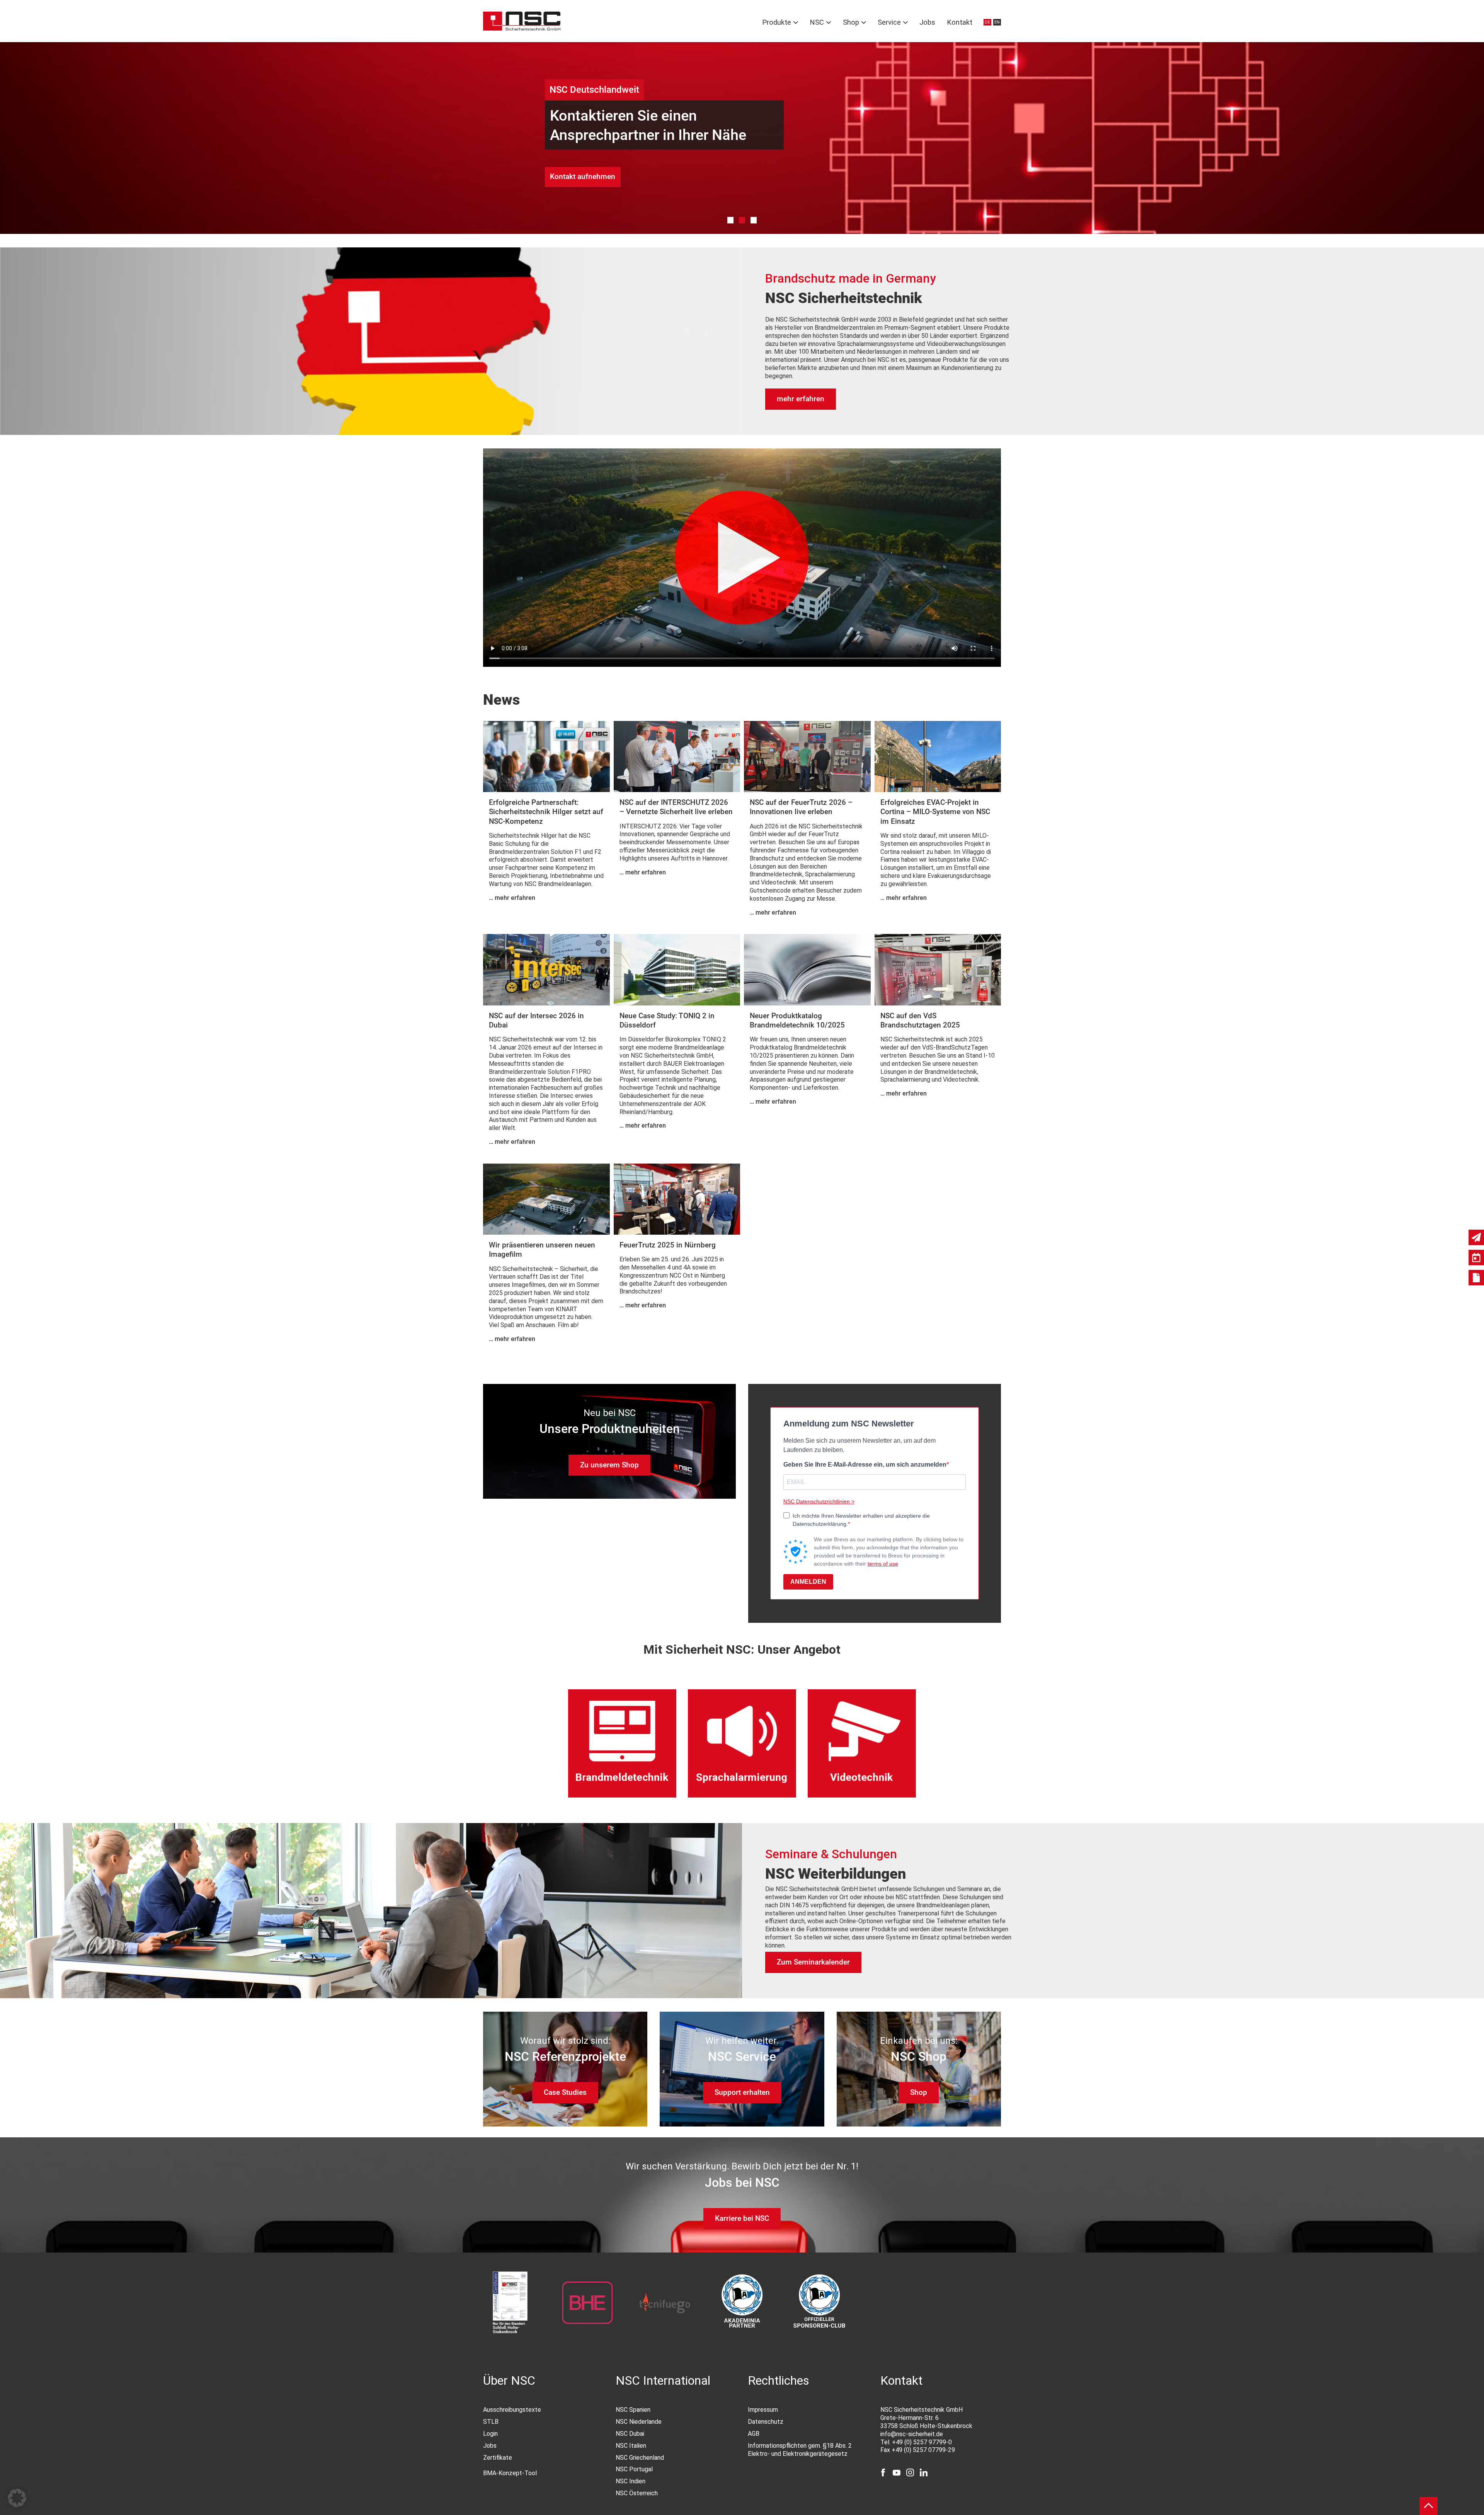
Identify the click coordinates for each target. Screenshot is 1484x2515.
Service (889, 22)
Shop (851, 22)
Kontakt (960, 22)
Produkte (777, 22)
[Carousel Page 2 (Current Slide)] (742, 220)
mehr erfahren (801, 399)
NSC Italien (631, 2446)
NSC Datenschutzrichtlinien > (819, 1501)
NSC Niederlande (639, 2422)
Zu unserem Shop (609, 1465)
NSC (817, 22)
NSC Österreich (637, 2493)
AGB (754, 2434)
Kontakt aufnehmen (583, 176)
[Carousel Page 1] (731, 220)
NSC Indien (631, 2481)
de (987, 22)
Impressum (763, 2410)
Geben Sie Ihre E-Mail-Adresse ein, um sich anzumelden (865, 1465)
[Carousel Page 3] (754, 220)
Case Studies (565, 2092)
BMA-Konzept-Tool (510, 2473)
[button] (17, 2498)
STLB (491, 2422)
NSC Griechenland (640, 2458)
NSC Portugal (634, 2469)
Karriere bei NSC (742, 2218)
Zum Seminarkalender (813, 1962)
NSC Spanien (633, 2410)
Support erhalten (742, 2092)
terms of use (883, 1564)
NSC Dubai (630, 2434)
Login (490, 2434)
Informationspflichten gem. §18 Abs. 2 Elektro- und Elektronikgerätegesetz (800, 2450)
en (997, 22)
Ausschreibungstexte (512, 2410)
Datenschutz (766, 2422)
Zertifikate (498, 2458)
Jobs (927, 22)
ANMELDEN (808, 1582)
